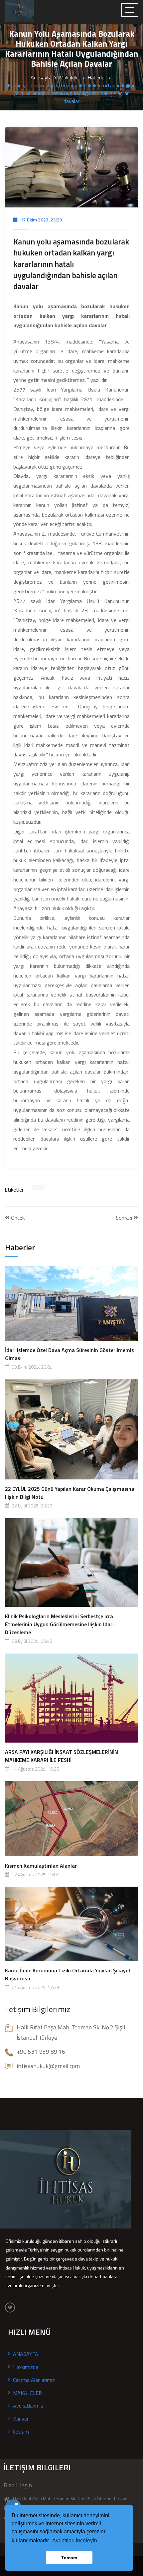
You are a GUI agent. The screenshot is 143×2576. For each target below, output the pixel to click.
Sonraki (125, 1218)
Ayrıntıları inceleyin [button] (75, 2540)
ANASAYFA (26, 2354)
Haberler (97, 77)
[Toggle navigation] (130, 10)
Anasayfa (41, 77)
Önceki (18, 1218)
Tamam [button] (69, 2558)
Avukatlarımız (28, 2406)
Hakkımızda (26, 2367)
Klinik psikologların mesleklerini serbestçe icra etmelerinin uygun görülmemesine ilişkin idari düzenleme (59, 1624)
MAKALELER (27, 2393)
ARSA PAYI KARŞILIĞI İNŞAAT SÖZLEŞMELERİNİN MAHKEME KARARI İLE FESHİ (62, 1756)
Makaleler (70, 77)
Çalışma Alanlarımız (34, 2380)
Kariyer (21, 2419)
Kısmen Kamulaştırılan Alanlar (41, 1866)
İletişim (21, 2432)
